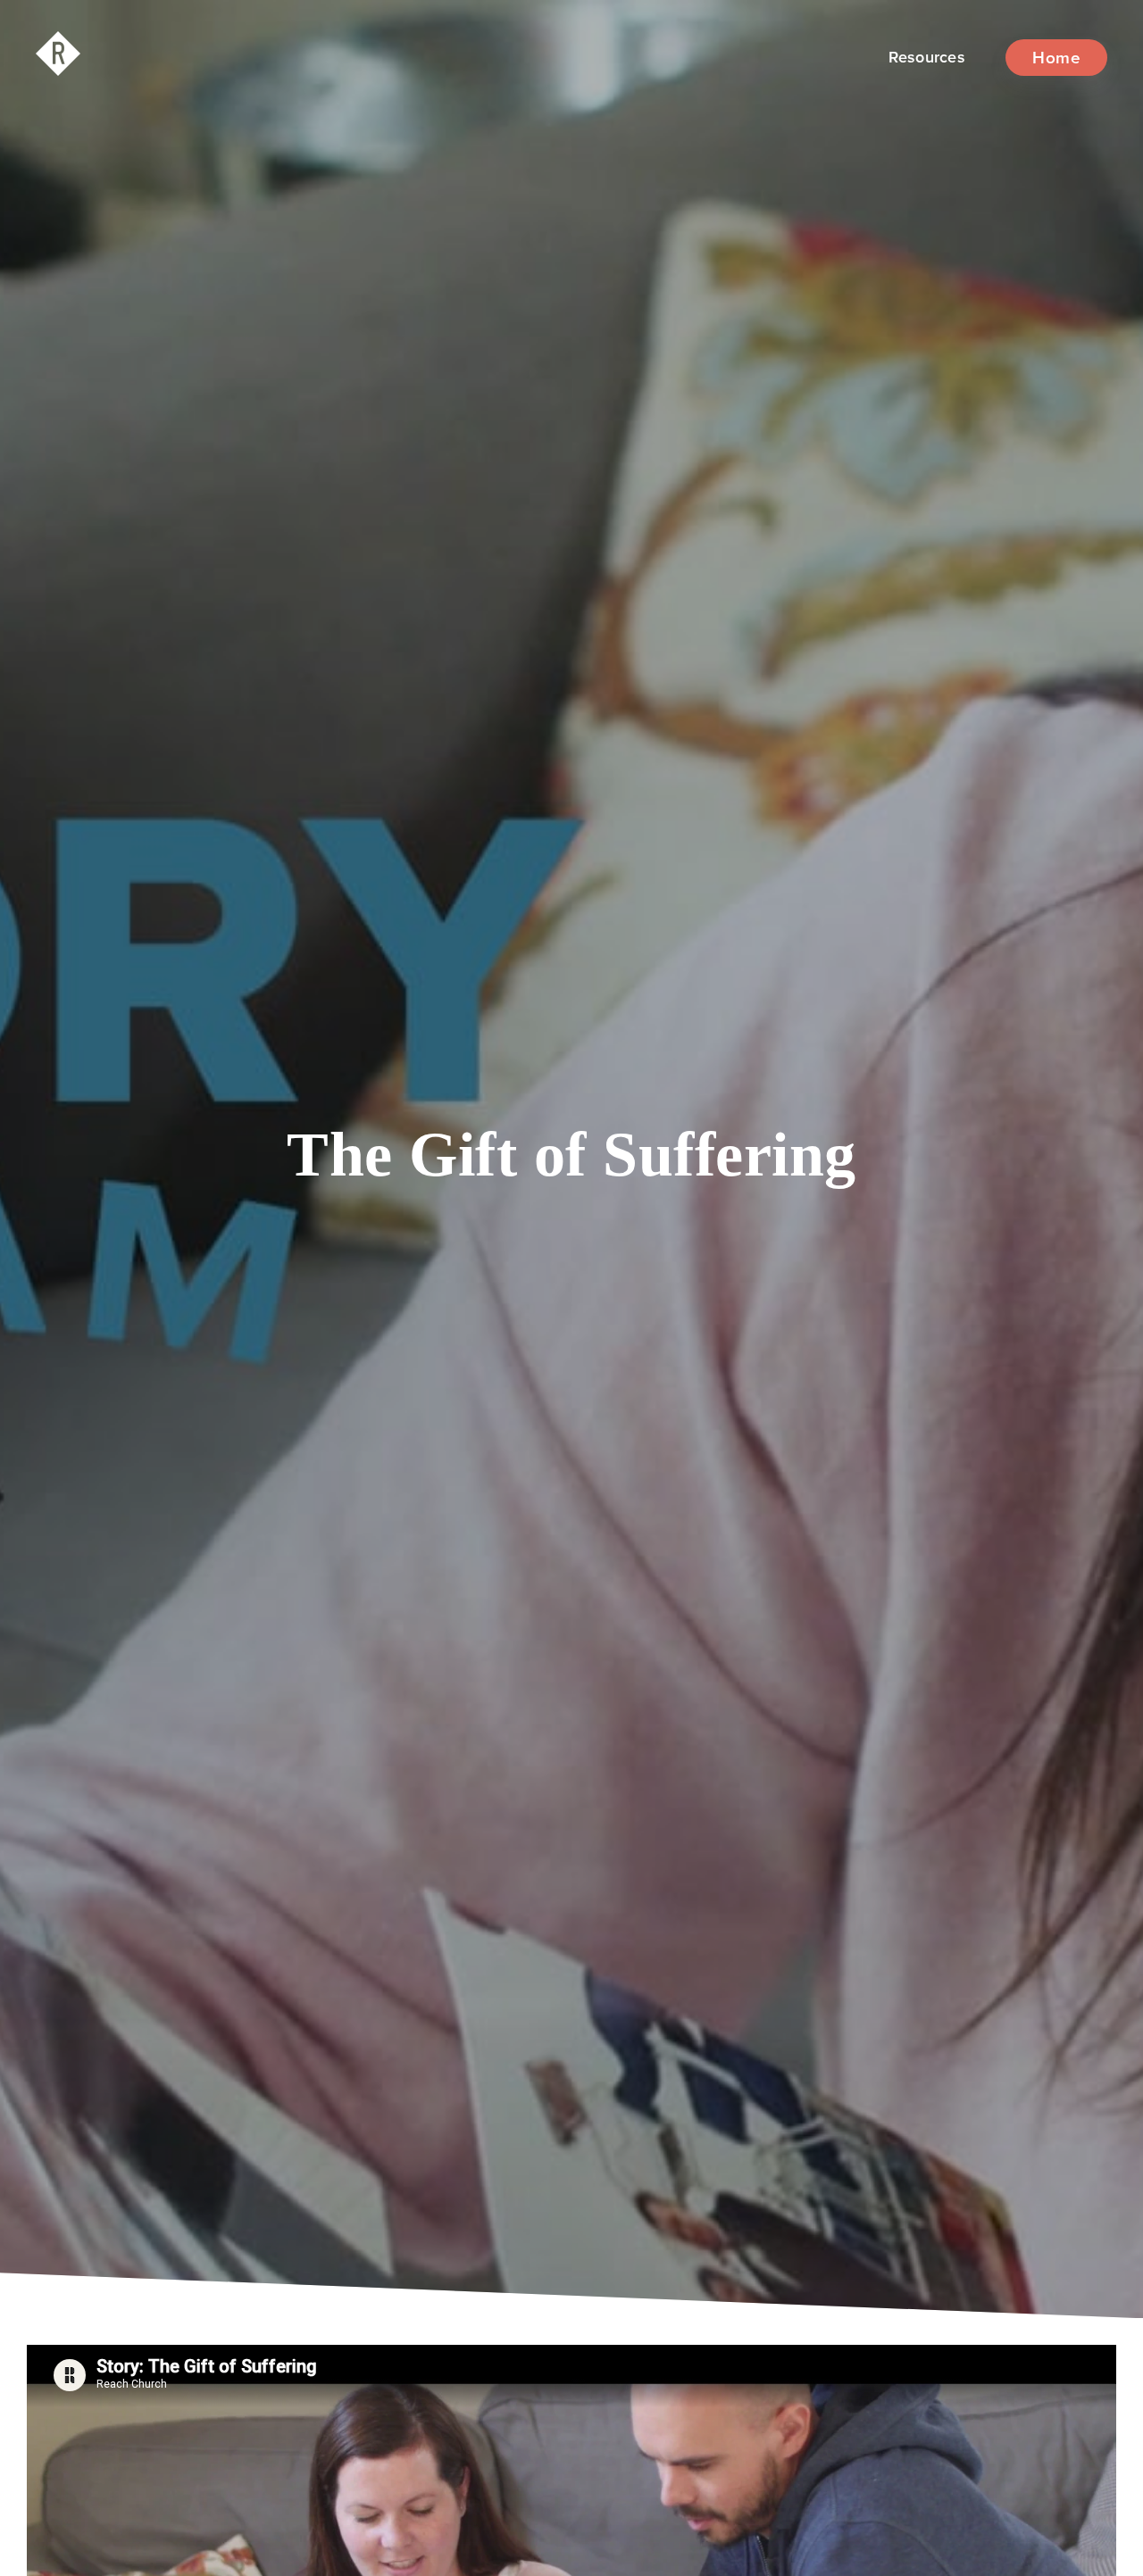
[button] (927, 58)
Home (1056, 58)
